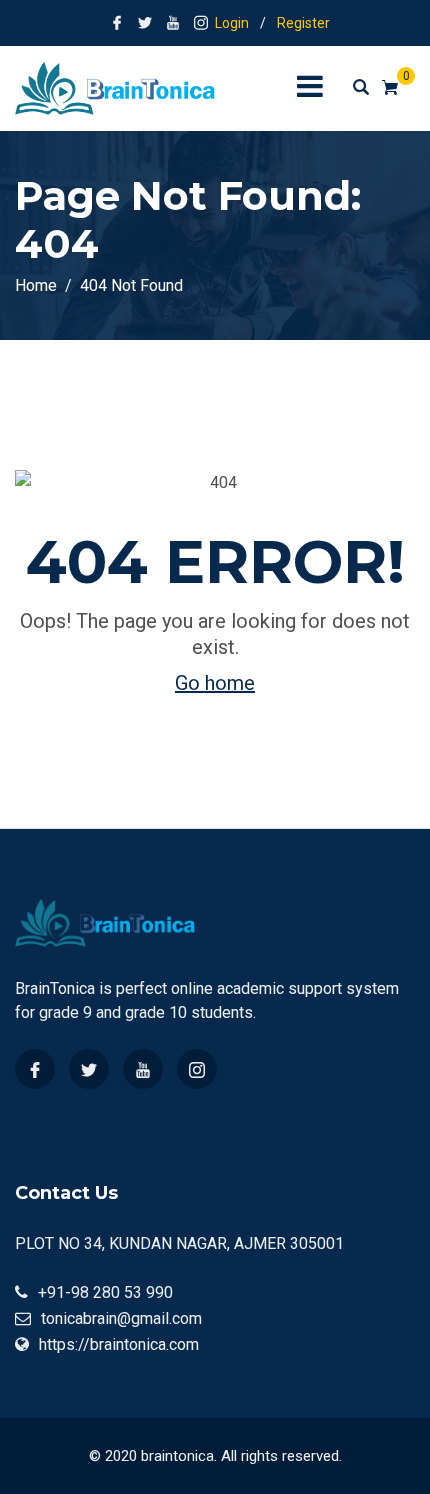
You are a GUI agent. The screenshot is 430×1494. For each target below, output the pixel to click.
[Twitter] (89, 1069)
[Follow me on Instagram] (201, 23)
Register (303, 23)
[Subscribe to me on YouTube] (173, 23)
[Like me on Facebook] (117, 23)
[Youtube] (143, 1069)
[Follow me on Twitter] (145, 23)
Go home (215, 683)
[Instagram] (197, 1069)
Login (232, 23)
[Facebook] (35, 1069)
